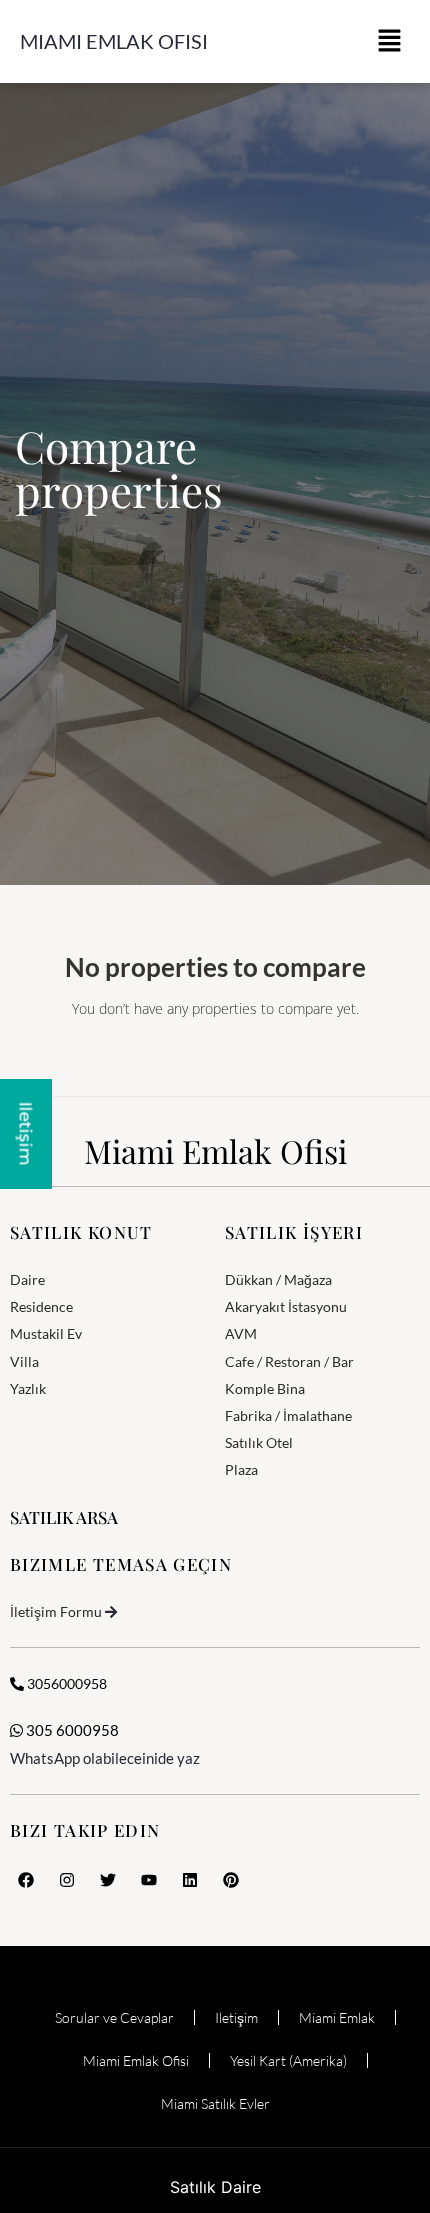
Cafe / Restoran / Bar (289, 1361)
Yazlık (28, 1388)
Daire (27, 1279)
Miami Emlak (337, 2017)
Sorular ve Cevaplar (114, 2017)
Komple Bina (265, 1388)
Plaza (241, 1469)
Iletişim (236, 2017)
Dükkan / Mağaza (278, 1279)
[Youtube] (149, 1880)
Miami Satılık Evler (215, 2103)
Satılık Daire (215, 2187)
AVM (241, 1333)
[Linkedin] (190, 1880)
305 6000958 (71, 1730)
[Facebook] (26, 1880)
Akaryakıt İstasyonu (286, 1306)
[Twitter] (108, 1880)
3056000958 (65, 1683)
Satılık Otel (259, 1442)
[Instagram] (67, 1880)
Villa (24, 1361)
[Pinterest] (231, 1880)
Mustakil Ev (46, 1333)
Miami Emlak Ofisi (114, 41)
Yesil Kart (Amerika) (288, 2060)
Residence (41, 1306)
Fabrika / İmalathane (288, 1415)
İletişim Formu (56, 1611)
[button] (390, 41)
